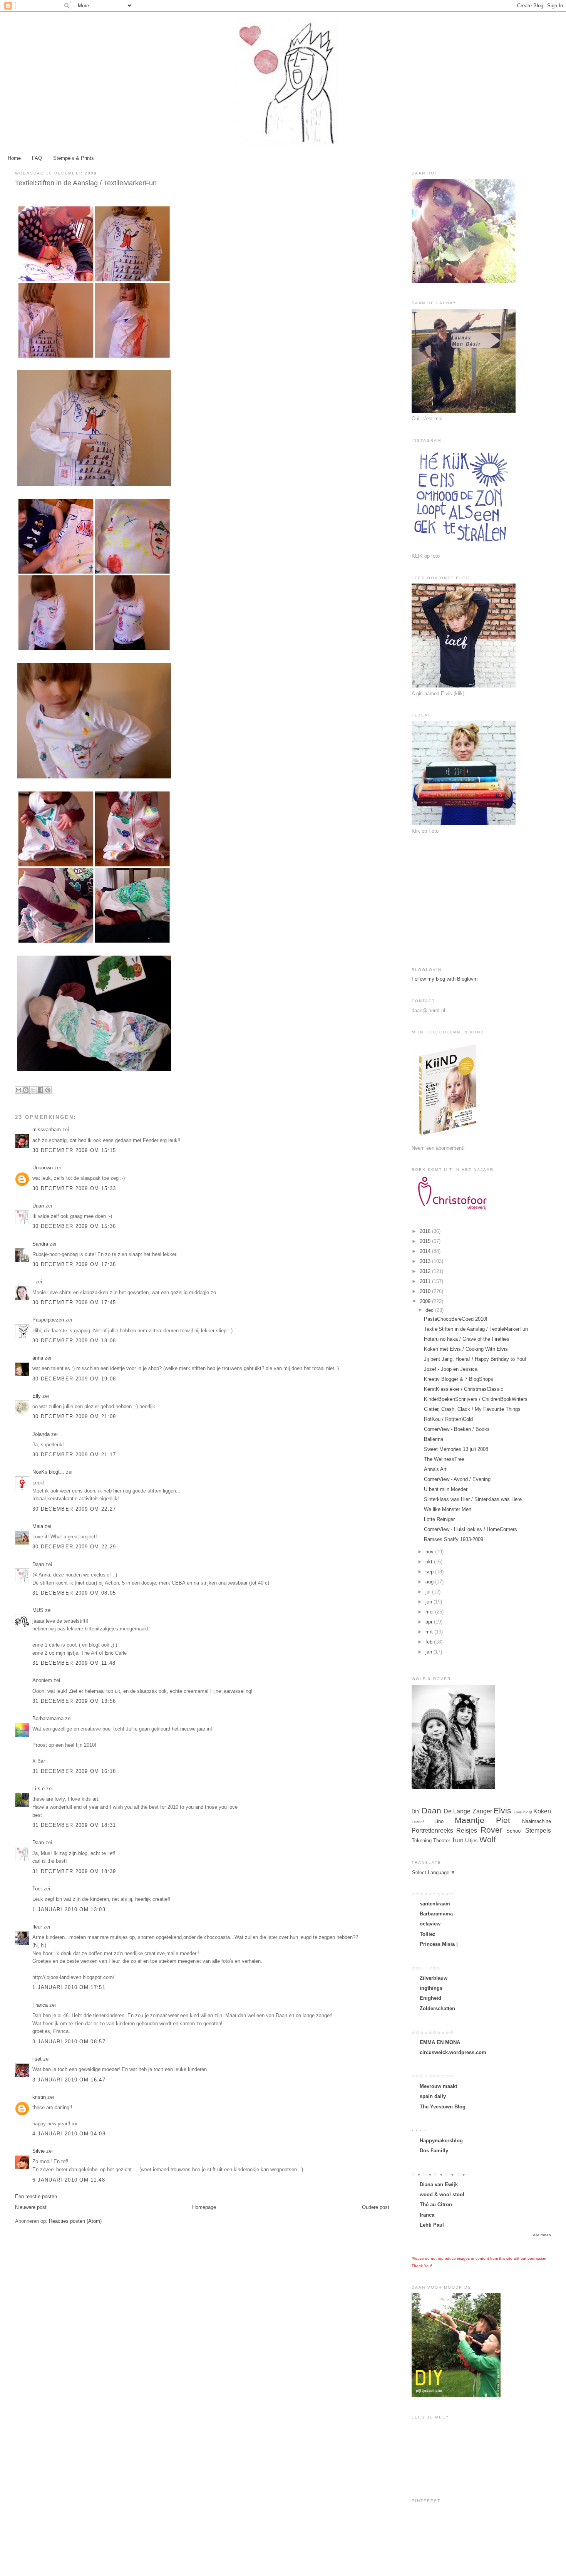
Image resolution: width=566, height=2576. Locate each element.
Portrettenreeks (432, 1831)
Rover (491, 1830)
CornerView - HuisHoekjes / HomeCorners (471, 1529)
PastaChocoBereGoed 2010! (456, 1319)
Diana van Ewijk (439, 2184)
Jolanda (41, 1434)
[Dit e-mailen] (18, 1090)
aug (430, 1582)
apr (430, 1622)
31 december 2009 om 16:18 (74, 1771)
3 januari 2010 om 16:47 (69, 2080)
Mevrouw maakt (438, 2086)
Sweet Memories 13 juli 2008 (456, 1449)
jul (429, 1592)
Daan (38, 1206)
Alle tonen (542, 2235)
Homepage (204, 2207)
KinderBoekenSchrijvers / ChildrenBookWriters (476, 1399)
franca (427, 2215)
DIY (416, 1812)
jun (430, 1602)
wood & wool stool (442, 2194)
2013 (426, 1261)
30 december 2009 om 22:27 (74, 1509)
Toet (37, 1889)
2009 (426, 1301)
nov (430, 1552)
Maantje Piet (483, 1820)
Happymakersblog (441, 2141)
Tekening (422, 1841)
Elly (37, 1396)
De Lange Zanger (468, 1811)
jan (430, 1652)
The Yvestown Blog (443, 2107)
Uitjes (471, 1841)
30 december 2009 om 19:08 (74, 1379)
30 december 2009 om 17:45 (74, 1302)
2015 (426, 1241)
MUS (38, 1610)
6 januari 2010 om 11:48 (69, 2180)
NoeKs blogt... (48, 1472)
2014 (426, 1251)
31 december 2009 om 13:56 (74, 1701)
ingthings (431, 1988)
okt (430, 1562)
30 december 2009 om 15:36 (74, 1226)
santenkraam (435, 1904)
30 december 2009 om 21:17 (74, 1455)
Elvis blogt (523, 1812)
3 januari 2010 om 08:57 (69, 2042)
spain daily (433, 2096)
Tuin (458, 1840)
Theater (442, 1841)
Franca (40, 2005)
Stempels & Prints (74, 158)
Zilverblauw (434, 1978)
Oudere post (376, 2207)
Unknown (43, 1168)
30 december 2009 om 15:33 (74, 1188)
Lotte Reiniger (439, 1519)
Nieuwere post (31, 2207)
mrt (430, 1632)
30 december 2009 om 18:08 (74, 1341)
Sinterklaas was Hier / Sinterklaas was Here (473, 1499)
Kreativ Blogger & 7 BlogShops (459, 1379)
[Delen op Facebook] (40, 1090)
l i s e (39, 1789)
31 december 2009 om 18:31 (74, 1825)
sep (430, 1572)
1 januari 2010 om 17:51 (69, 1987)
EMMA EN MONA (440, 2042)
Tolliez (428, 1934)
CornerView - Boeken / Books (457, 1429)
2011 (426, 1281)
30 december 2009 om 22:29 (74, 1547)
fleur (37, 1927)
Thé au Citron (436, 2205)
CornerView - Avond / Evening (457, 1479)
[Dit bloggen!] (26, 1090)
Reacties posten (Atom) (75, 2221)
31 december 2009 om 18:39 (74, 1871)
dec (430, 1310)
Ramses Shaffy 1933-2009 (454, 1539)
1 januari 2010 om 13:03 (69, 1909)
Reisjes (467, 1831)
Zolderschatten (437, 2008)
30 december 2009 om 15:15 (74, 1150)
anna (38, 1358)
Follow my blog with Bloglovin (445, 979)
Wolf (488, 1839)
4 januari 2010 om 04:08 (69, 2134)
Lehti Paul (432, 2225)
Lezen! (418, 1822)
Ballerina (434, 1439)
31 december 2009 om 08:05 (74, 1593)
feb (430, 1642)
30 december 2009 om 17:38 (74, 1264)
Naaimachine (537, 1821)
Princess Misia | (439, 1944)
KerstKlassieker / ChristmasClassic (464, 1389)
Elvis (502, 1810)
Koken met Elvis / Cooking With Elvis (466, 1349)
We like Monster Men (448, 1509)
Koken (542, 1811)
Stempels (538, 1831)
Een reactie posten (36, 2196)
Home (14, 158)
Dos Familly (434, 2151)
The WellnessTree (444, 1459)
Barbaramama (48, 1718)
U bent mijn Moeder (446, 1489)
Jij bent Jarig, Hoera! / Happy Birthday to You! (475, 1359)
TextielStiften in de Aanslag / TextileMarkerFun (476, 1329)
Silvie (39, 2151)
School (514, 1831)
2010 (426, 1291)
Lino (439, 1821)
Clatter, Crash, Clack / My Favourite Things (472, 1409)
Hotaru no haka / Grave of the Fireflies (467, 1339)
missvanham (47, 1130)
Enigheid (430, 1998)
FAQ (37, 158)
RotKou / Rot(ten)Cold (448, 1419)
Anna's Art (435, 1469)
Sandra (40, 1244)
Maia (38, 1526)
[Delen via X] (33, 1090)
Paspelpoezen (48, 1320)
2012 (426, 1271)
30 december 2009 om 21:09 (74, 1416)
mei (430, 1612)
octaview (430, 1924)
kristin (39, 2097)
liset (37, 2059)
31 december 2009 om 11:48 (74, 1663)
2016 (426, 1231)
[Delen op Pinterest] (48, 1090)
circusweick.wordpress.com (453, 2052)
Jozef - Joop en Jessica (451, 1369)
